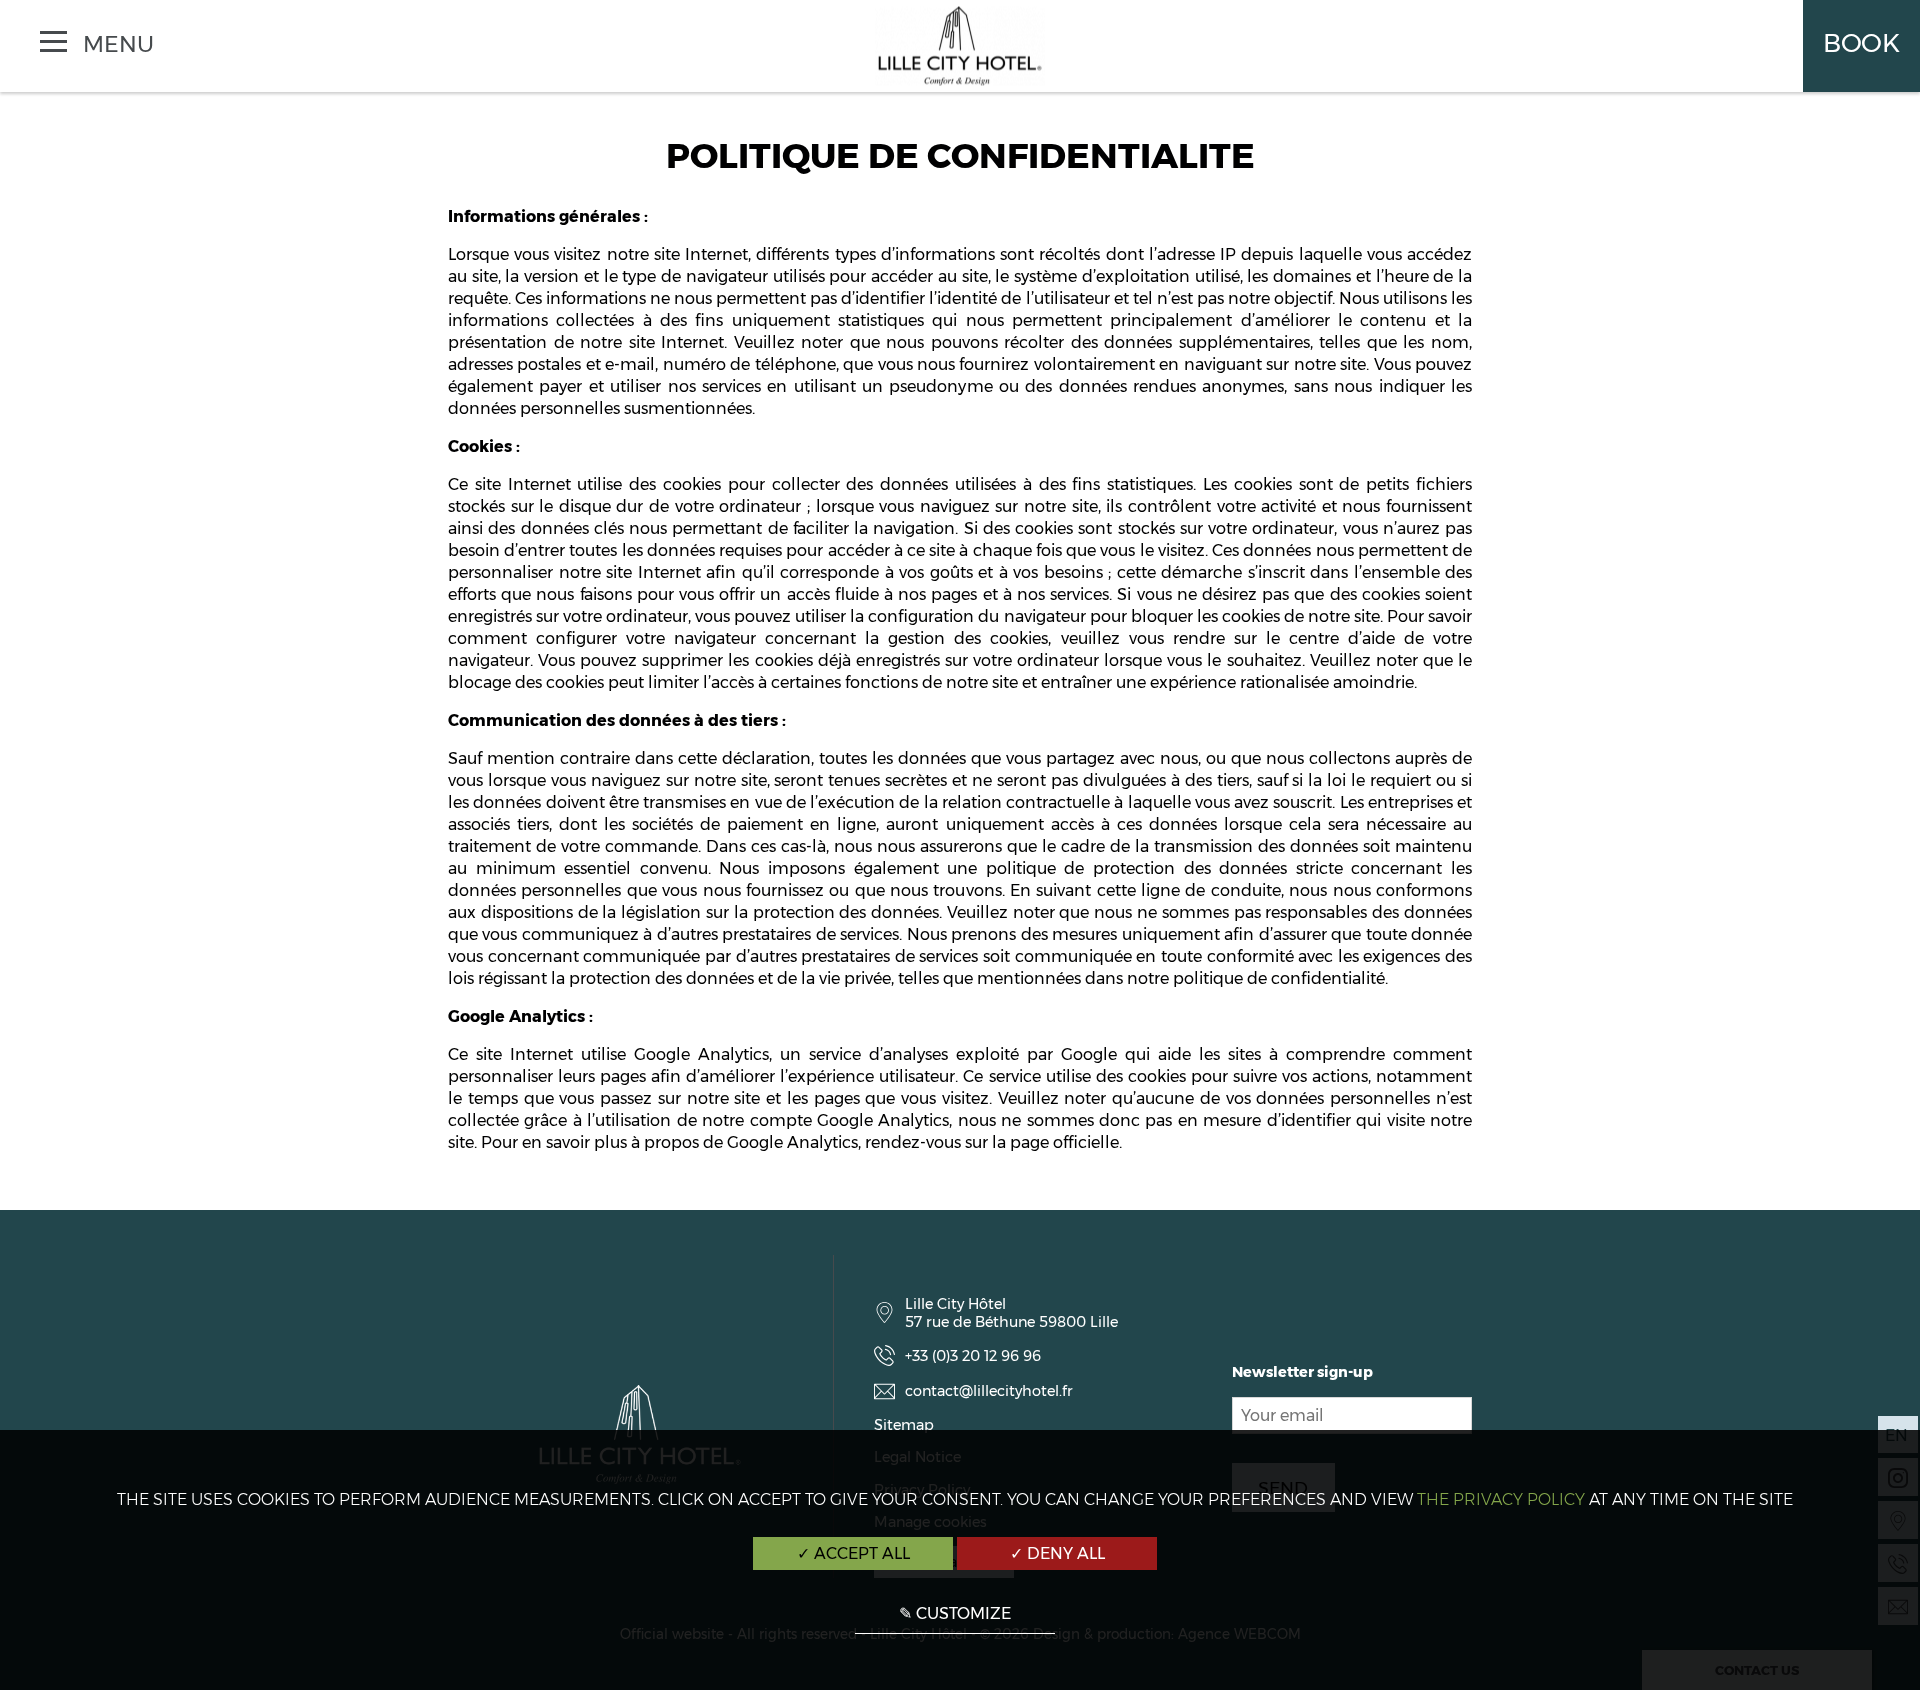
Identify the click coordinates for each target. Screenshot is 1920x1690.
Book (1861, 42)
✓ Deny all (1057, 1553)
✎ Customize (955, 1613)
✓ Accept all (853, 1553)
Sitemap (904, 1425)
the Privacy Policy (1501, 1499)
